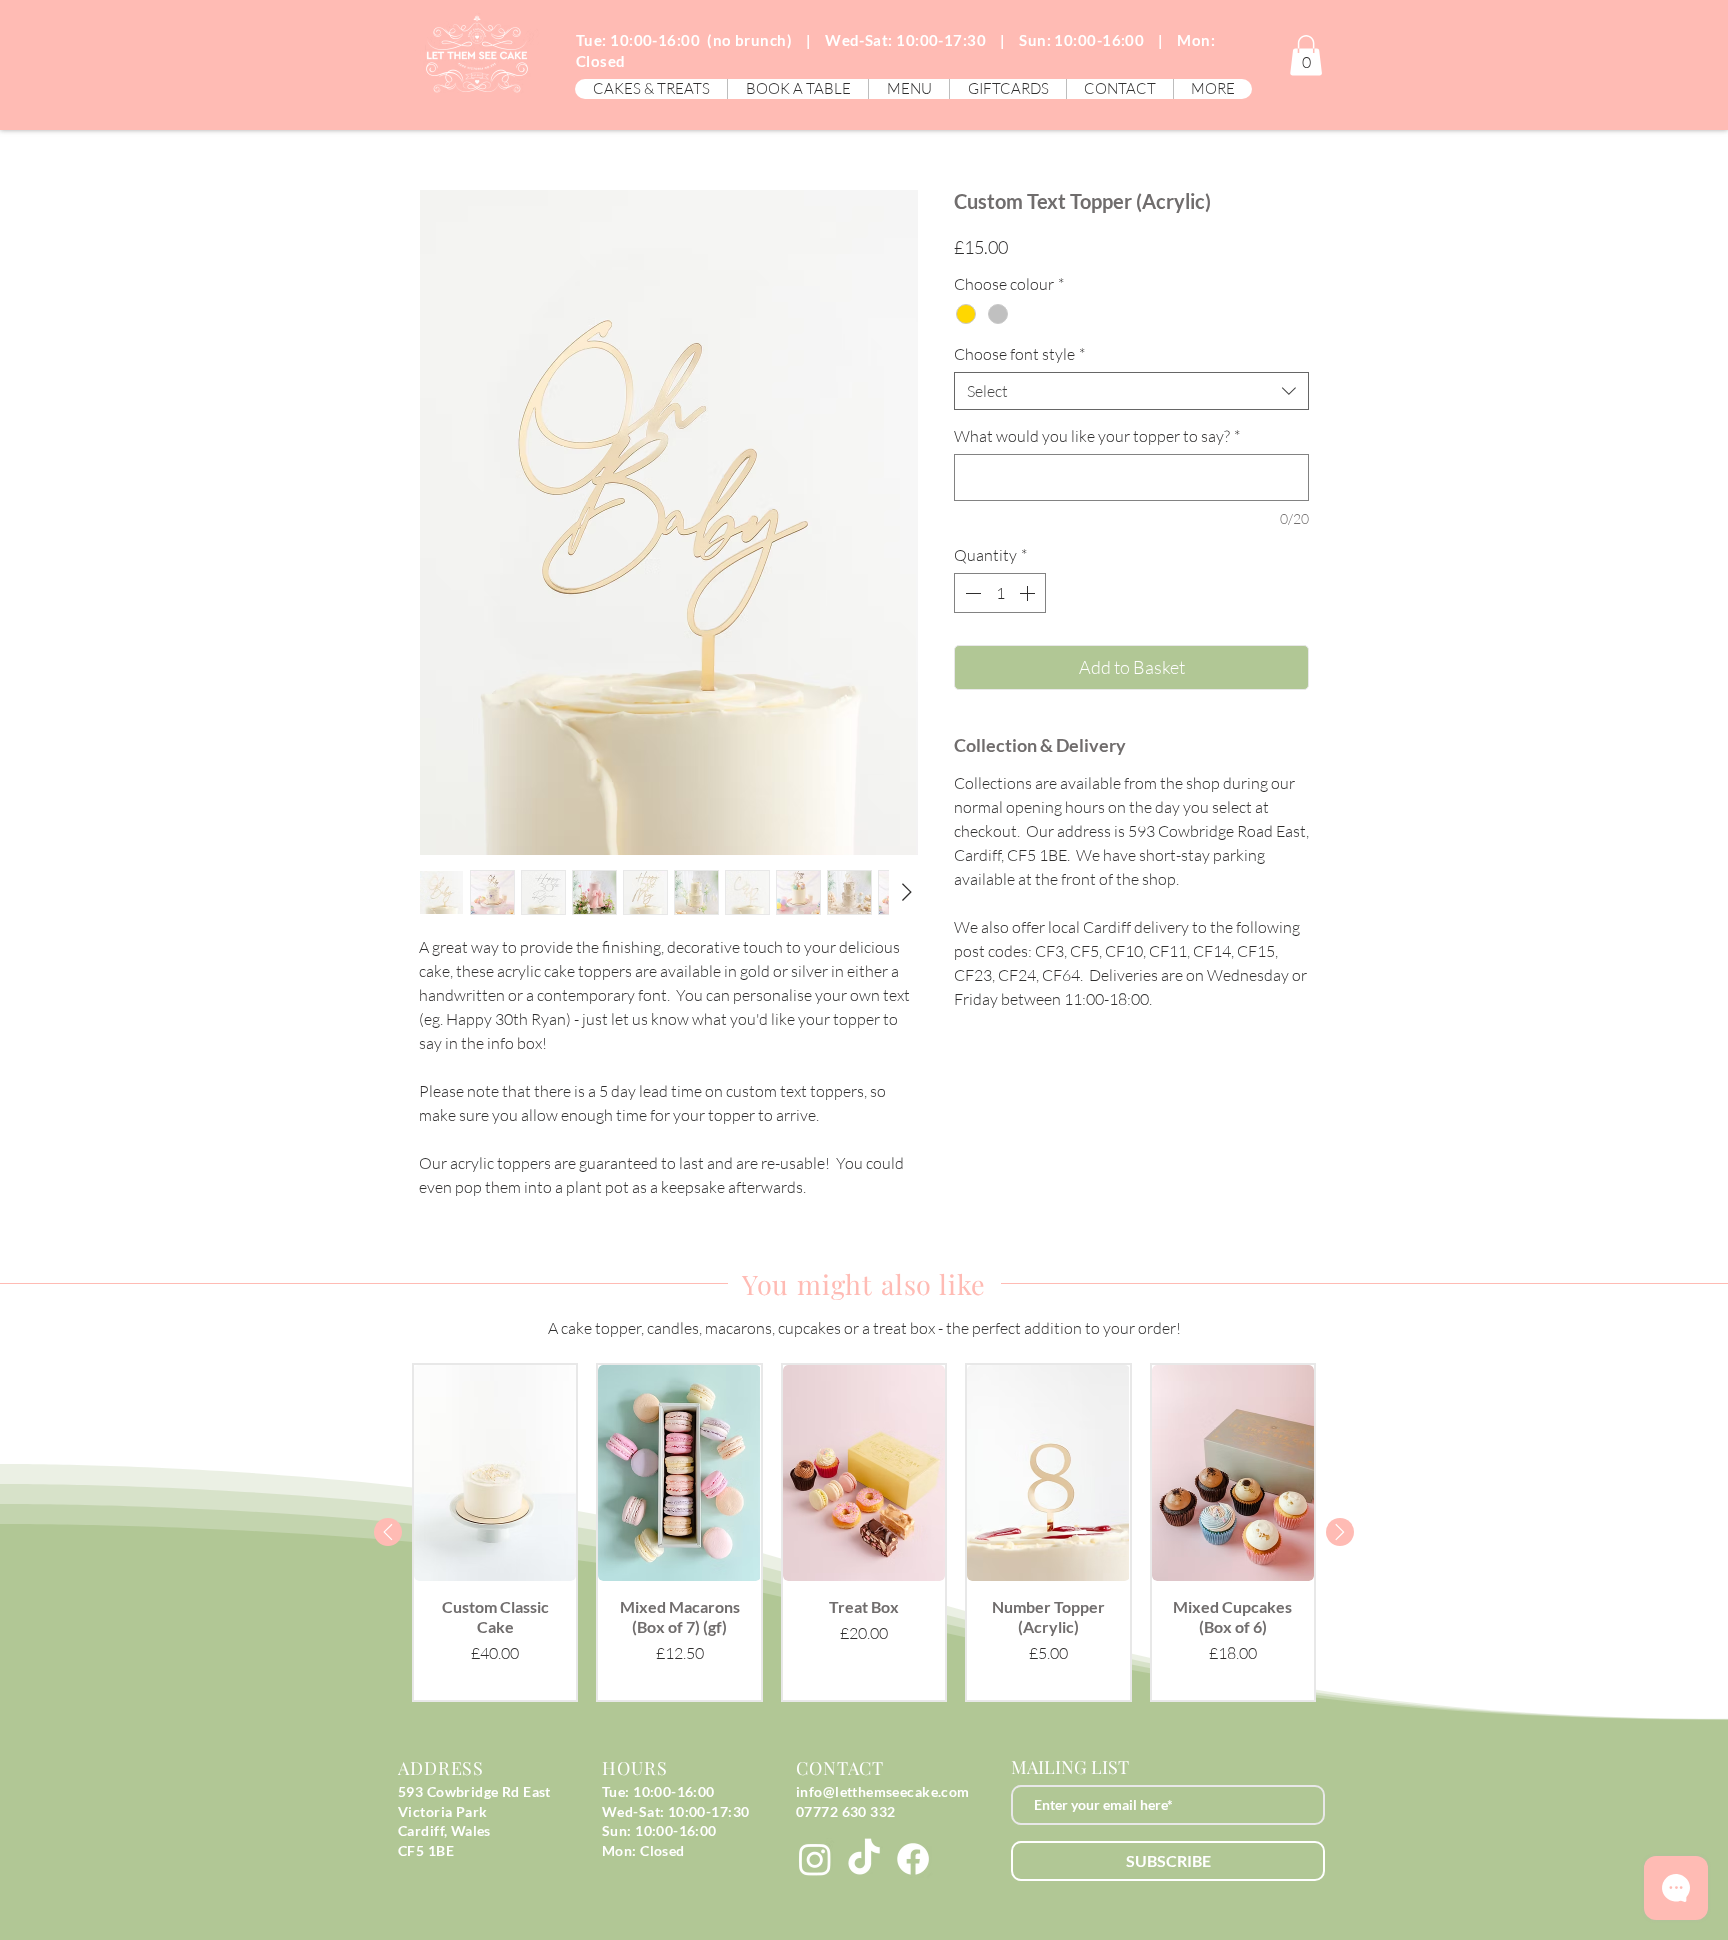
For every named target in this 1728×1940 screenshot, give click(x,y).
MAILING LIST (1070, 1767)
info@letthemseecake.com (883, 1791)
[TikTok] (864, 1859)
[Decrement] (971, 593)
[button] (651, 89)
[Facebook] (913, 1859)
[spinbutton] (1000, 593)
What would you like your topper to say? (1097, 436)
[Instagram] (815, 1859)
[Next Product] (1340, 1532)
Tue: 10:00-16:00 (638, 40)
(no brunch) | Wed (779, 40)
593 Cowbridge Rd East (474, 1791)
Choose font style (1019, 354)
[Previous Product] (388, 1532)
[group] (864, 1533)
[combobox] (1131, 391)
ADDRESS (441, 1768)
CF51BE (426, 1850)
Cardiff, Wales (444, 1830)
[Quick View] (495, 1473)
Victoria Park (442, 1811)
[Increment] (1029, 593)
